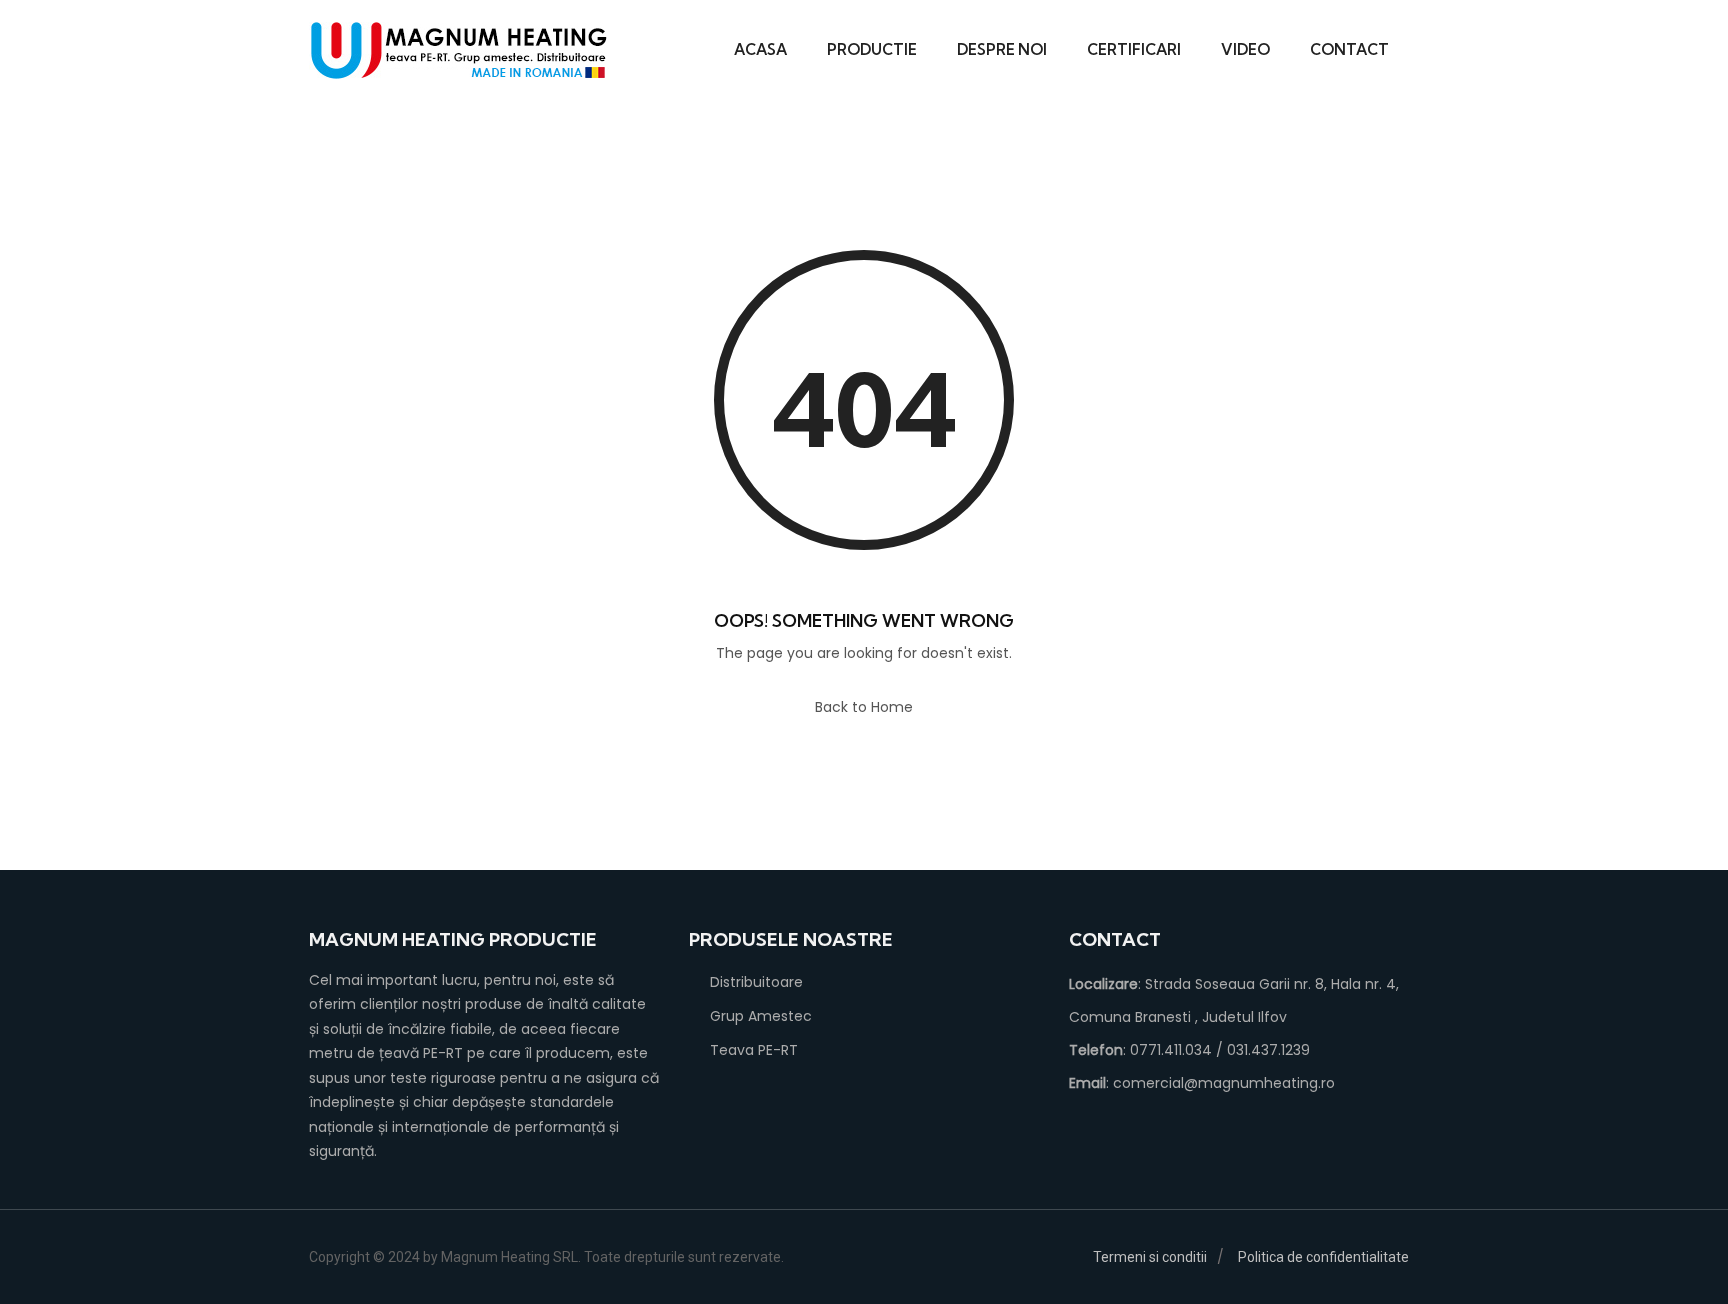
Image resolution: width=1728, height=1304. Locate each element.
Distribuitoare (756, 982)
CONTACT (1349, 49)
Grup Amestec (761, 1016)
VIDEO (1245, 49)
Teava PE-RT (754, 1050)
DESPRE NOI (1002, 49)
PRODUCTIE (872, 49)
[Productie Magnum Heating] (459, 50)
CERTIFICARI (1134, 49)
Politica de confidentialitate (1323, 1257)
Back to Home (864, 707)
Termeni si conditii (1150, 1257)
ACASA (760, 49)
